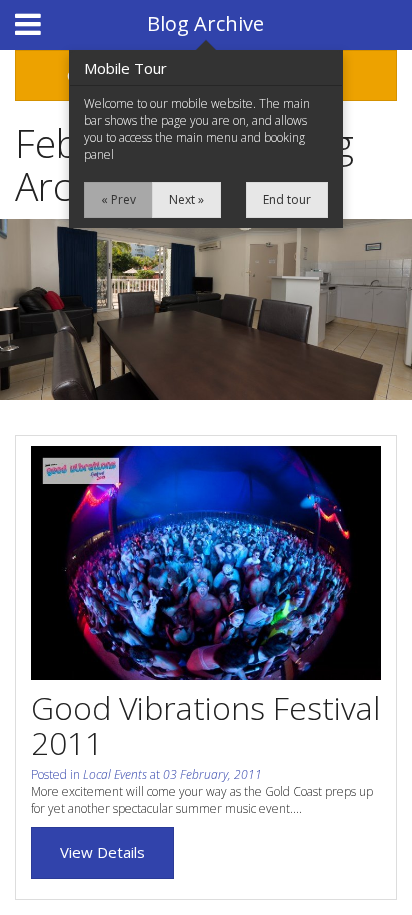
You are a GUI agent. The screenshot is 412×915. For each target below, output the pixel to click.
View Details (102, 852)
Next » (186, 199)
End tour (287, 199)
